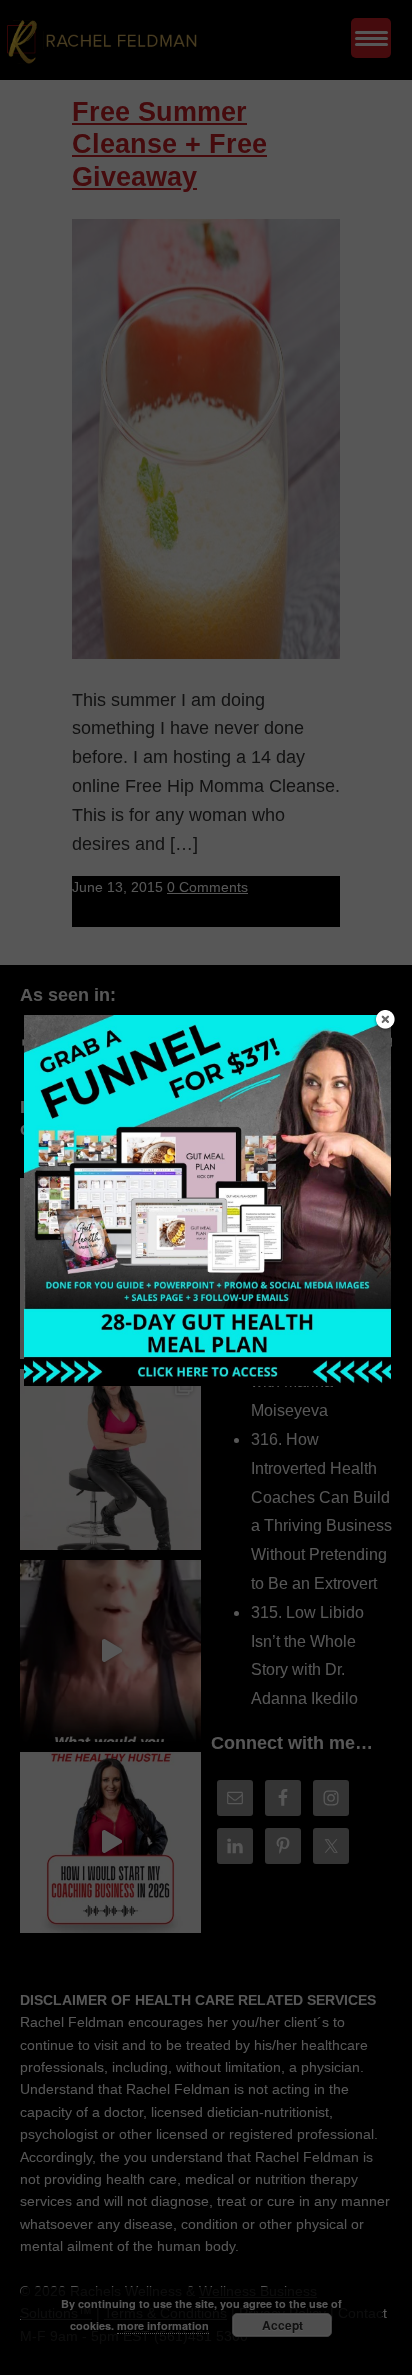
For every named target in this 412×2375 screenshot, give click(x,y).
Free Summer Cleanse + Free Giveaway (169, 144)
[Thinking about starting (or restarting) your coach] (110, 1842)
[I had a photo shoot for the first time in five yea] (110, 1459)
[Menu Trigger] (371, 38)
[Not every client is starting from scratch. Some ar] (110, 1650)
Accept (282, 2325)
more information (163, 2325)
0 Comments (207, 887)
